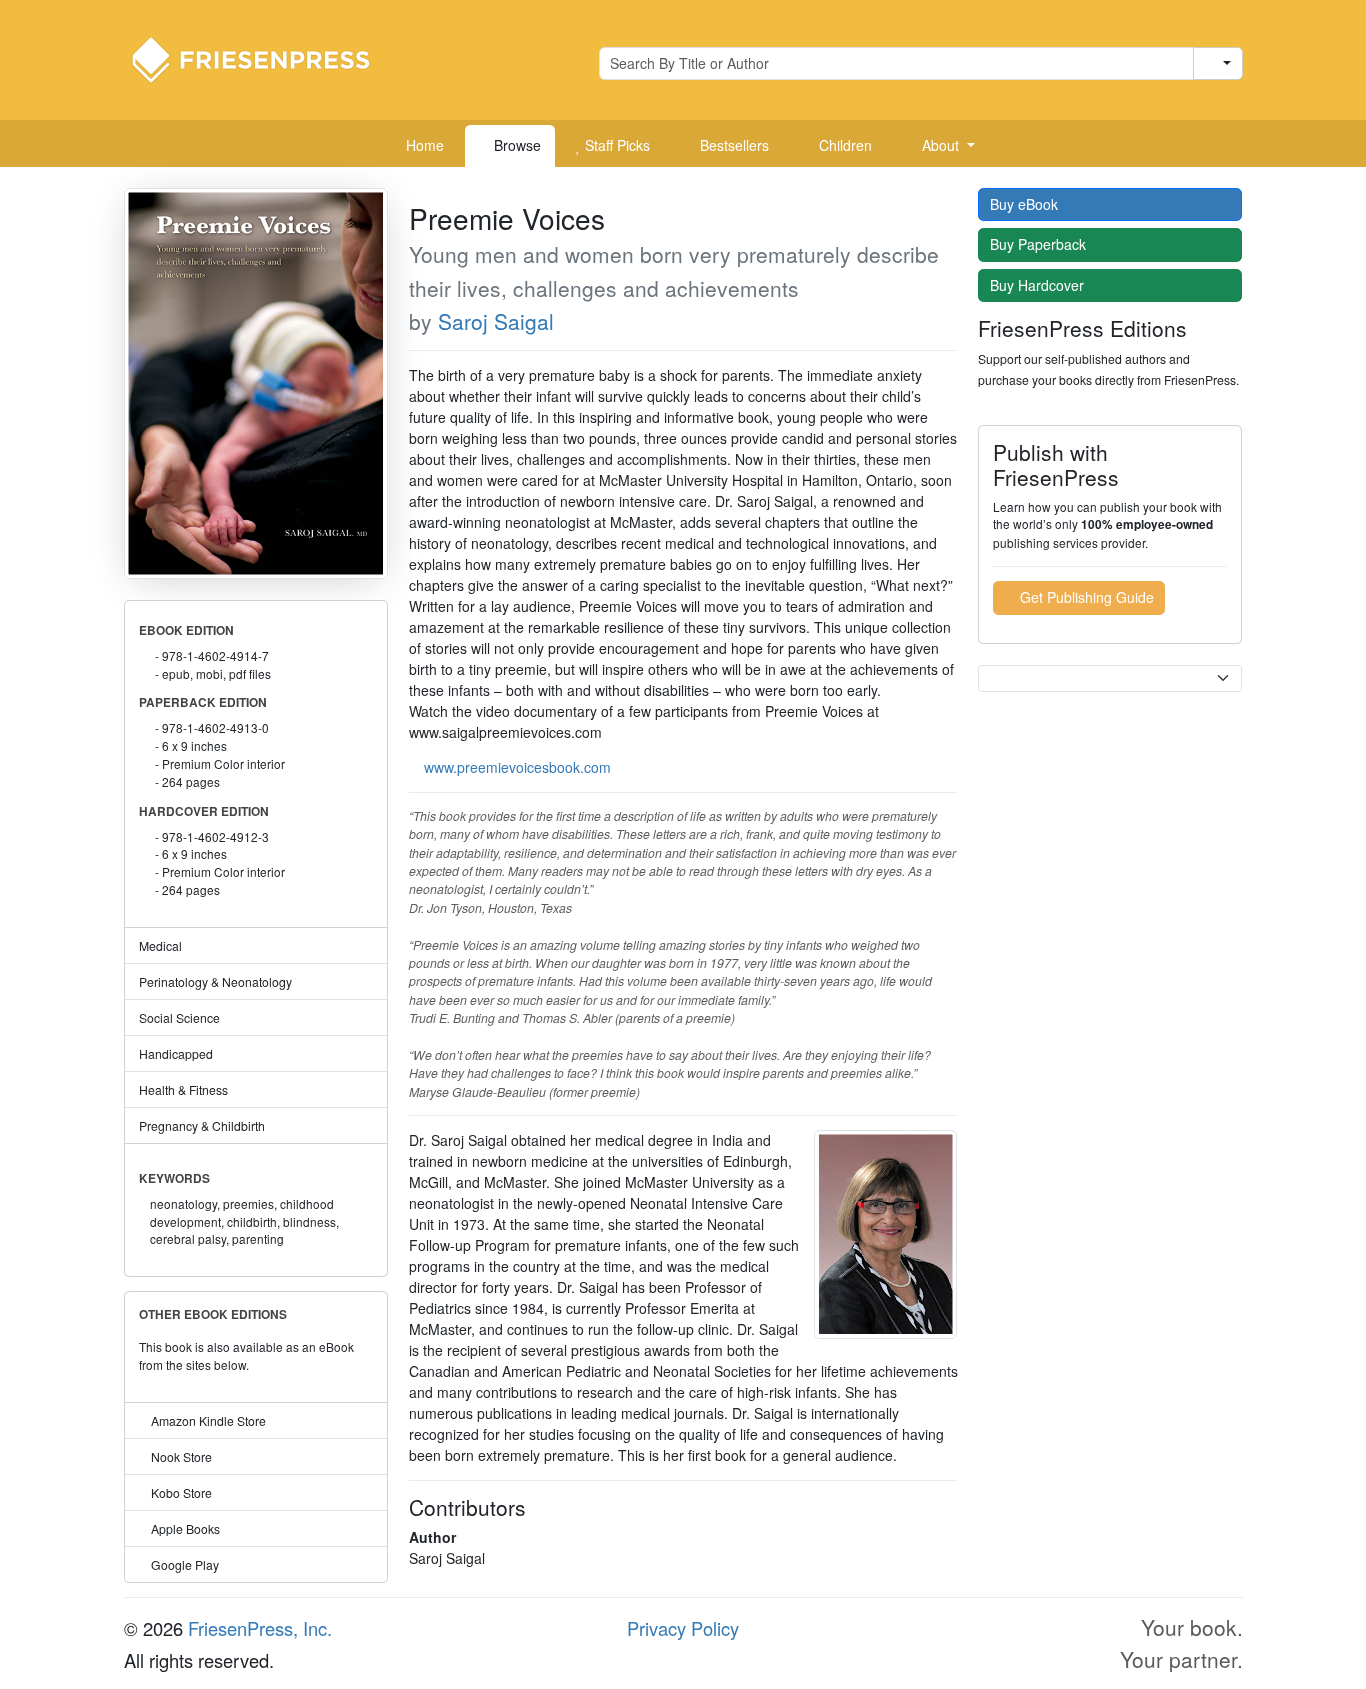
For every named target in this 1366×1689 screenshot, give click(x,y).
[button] (941, 146)
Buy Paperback (1040, 244)
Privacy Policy (683, 1628)
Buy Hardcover (1039, 285)
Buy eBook (1026, 204)
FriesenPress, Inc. (260, 1628)
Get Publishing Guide (1085, 597)
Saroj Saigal (496, 321)
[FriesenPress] (264, 58)
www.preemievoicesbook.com (517, 767)
